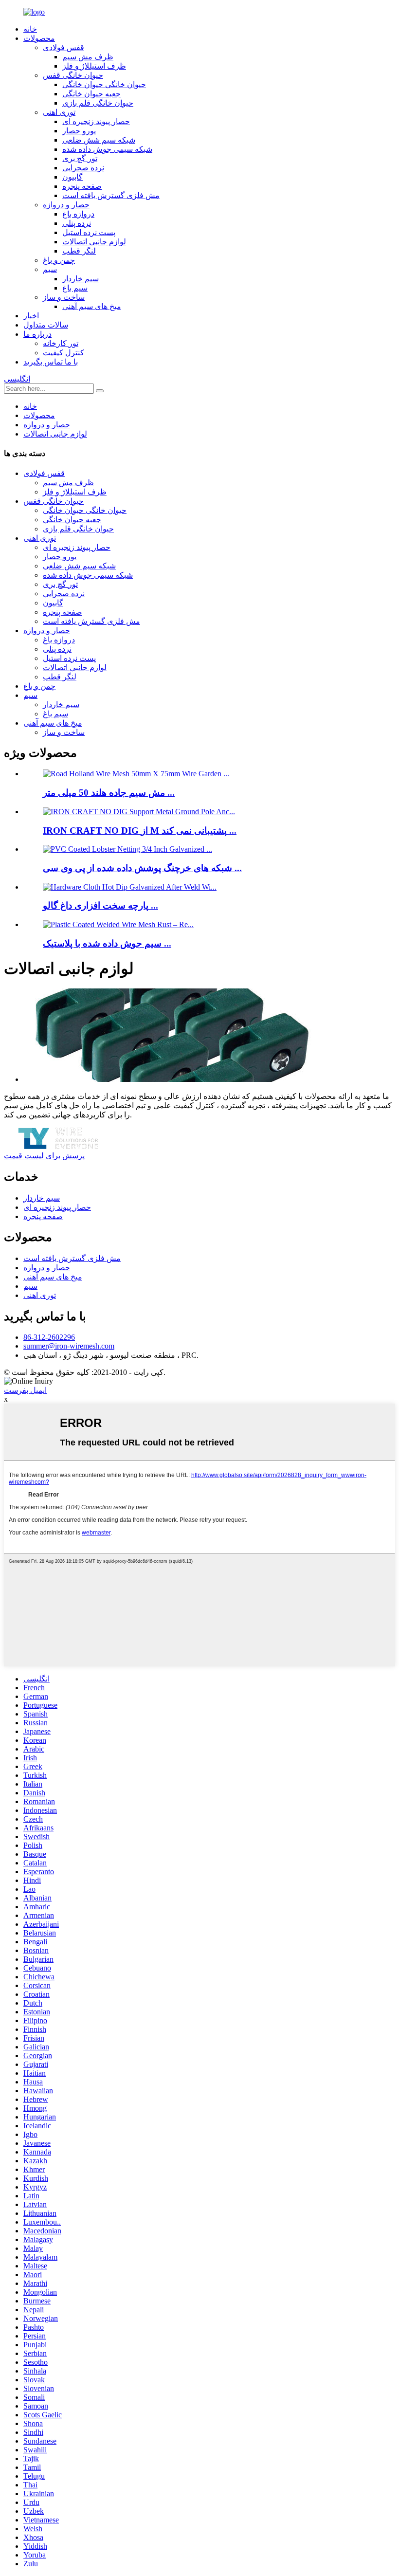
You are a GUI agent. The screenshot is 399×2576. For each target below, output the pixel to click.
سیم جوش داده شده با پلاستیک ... (107, 943)
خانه (30, 29)
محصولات (39, 38)
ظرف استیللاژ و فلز (94, 66)
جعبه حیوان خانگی (91, 94)
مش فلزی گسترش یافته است (111, 195)
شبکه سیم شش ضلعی (99, 140)
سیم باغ (75, 288)
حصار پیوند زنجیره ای (96, 121)
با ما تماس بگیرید (51, 362)
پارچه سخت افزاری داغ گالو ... (100, 905)
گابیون (73, 177)
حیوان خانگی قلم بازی (98, 103)
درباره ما (37, 334)
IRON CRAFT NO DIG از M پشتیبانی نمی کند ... (140, 831)
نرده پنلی (77, 223)
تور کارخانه (61, 343)
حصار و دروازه (66, 205)
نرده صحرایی (83, 168)
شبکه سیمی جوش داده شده (107, 149)
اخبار (31, 316)
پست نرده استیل (89, 232)
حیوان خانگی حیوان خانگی (104, 84)
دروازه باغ (78, 214)
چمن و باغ (59, 260)
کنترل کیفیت (63, 353)
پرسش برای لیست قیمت (44, 1156)
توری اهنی (59, 112)
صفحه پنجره (82, 186)
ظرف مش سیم (88, 57)
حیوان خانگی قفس (73, 75)
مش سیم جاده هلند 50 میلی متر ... (109, 793)
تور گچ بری (80, 158)
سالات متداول (46, 325)
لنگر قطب (79, 251)
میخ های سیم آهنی (92, 306)
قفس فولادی (63, 47)
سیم (50, 269)
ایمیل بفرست (25, 1390)
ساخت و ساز (64, 297)
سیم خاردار (81, 279)
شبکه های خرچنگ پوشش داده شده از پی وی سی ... (142, 868)
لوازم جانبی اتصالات (94, 242)
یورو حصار (79, 131)
